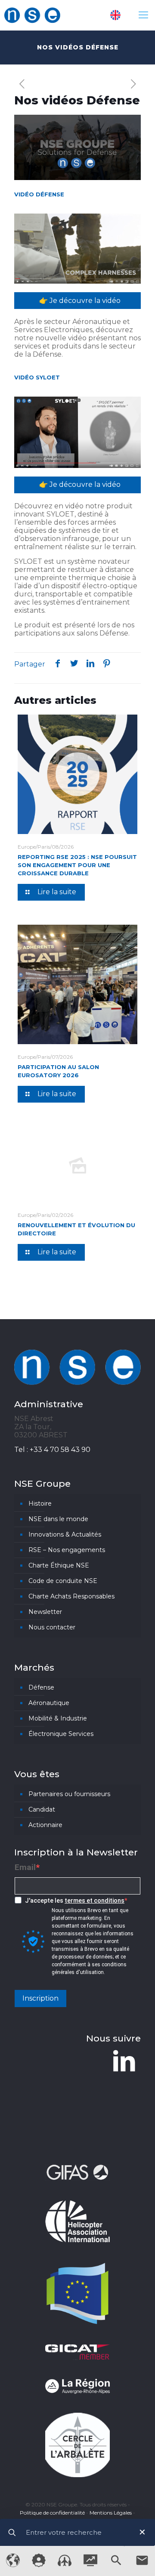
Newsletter (45, 1612)
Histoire (40, 1503)
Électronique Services (61, 1734)
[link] (77, 249)
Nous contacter (52, 1627)
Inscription (40, 1998)
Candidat (42, 1809)
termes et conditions (95, 1901)
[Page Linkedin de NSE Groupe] (124, 2061)
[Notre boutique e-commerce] (65, 2564)
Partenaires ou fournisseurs (69, 1794)
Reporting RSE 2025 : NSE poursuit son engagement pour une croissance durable (77, 865)
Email (25, 1867)
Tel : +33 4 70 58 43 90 (52, 1450)
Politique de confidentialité (52, 2513)
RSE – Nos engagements (67, 1550)
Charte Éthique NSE (59, 1565)
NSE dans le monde (58, 1519)
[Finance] (90, 2564)
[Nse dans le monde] (13, 2565)
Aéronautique (49, 1703)
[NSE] (32, 15)
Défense (41, 1687)
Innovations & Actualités (65, 1534)
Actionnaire (45, 1825)
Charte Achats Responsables (71, 1596)
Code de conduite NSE (63, 1581)
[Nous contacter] (142, 2565)
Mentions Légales (111, 2513)
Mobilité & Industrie (58, 1718)
